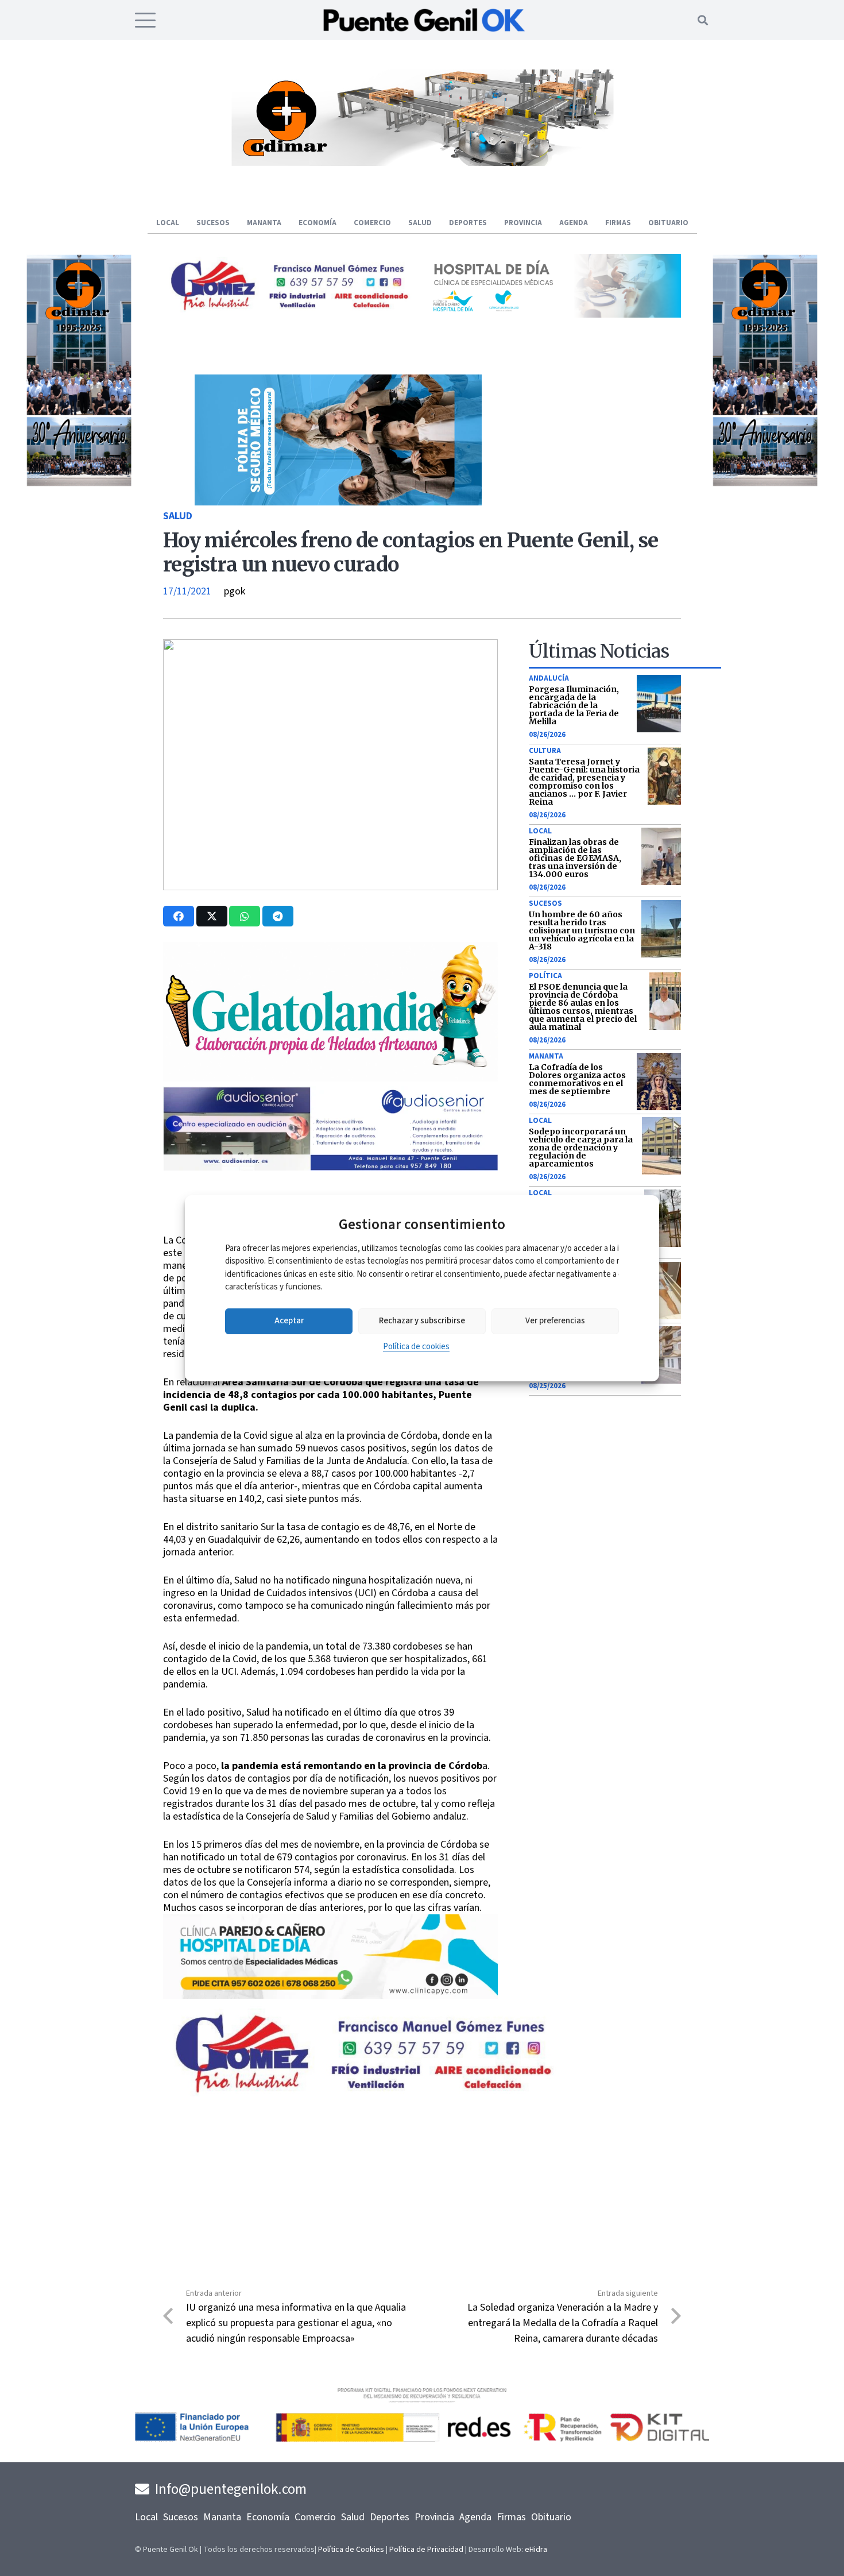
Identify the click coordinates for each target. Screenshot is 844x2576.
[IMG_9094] (330, 1996)
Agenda (475, 2517)
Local (540, 831)
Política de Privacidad (426, 2550)
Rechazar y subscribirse (422, 1321)
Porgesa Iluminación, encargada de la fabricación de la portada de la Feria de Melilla (574, 705)
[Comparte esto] (179, 916)
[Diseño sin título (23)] (554, 314)
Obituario (551, 2517)
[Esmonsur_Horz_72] (422, 163)
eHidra (536, 2550)
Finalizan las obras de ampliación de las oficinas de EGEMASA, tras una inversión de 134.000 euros (575, 858)
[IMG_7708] (744, 484)
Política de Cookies (351, 2550)
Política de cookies (416, 1347)
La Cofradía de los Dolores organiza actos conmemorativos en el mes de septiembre (577, 1079)
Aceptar (289, 1321)
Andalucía (549, 678)
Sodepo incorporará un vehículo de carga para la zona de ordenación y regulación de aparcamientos (581, 1148)
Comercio (315, 2517)
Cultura (545, 751)
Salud (178, 516)
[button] (146, 20)
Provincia (434, 2517)
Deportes (390, 2517)
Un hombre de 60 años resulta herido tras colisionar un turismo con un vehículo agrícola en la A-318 (582, 930)
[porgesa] (290, 306)
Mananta (546, 1056)
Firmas (511, 2517)
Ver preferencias (555, 1321)
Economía (268, 2517)
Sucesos (545, 903)
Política (545, 976)
